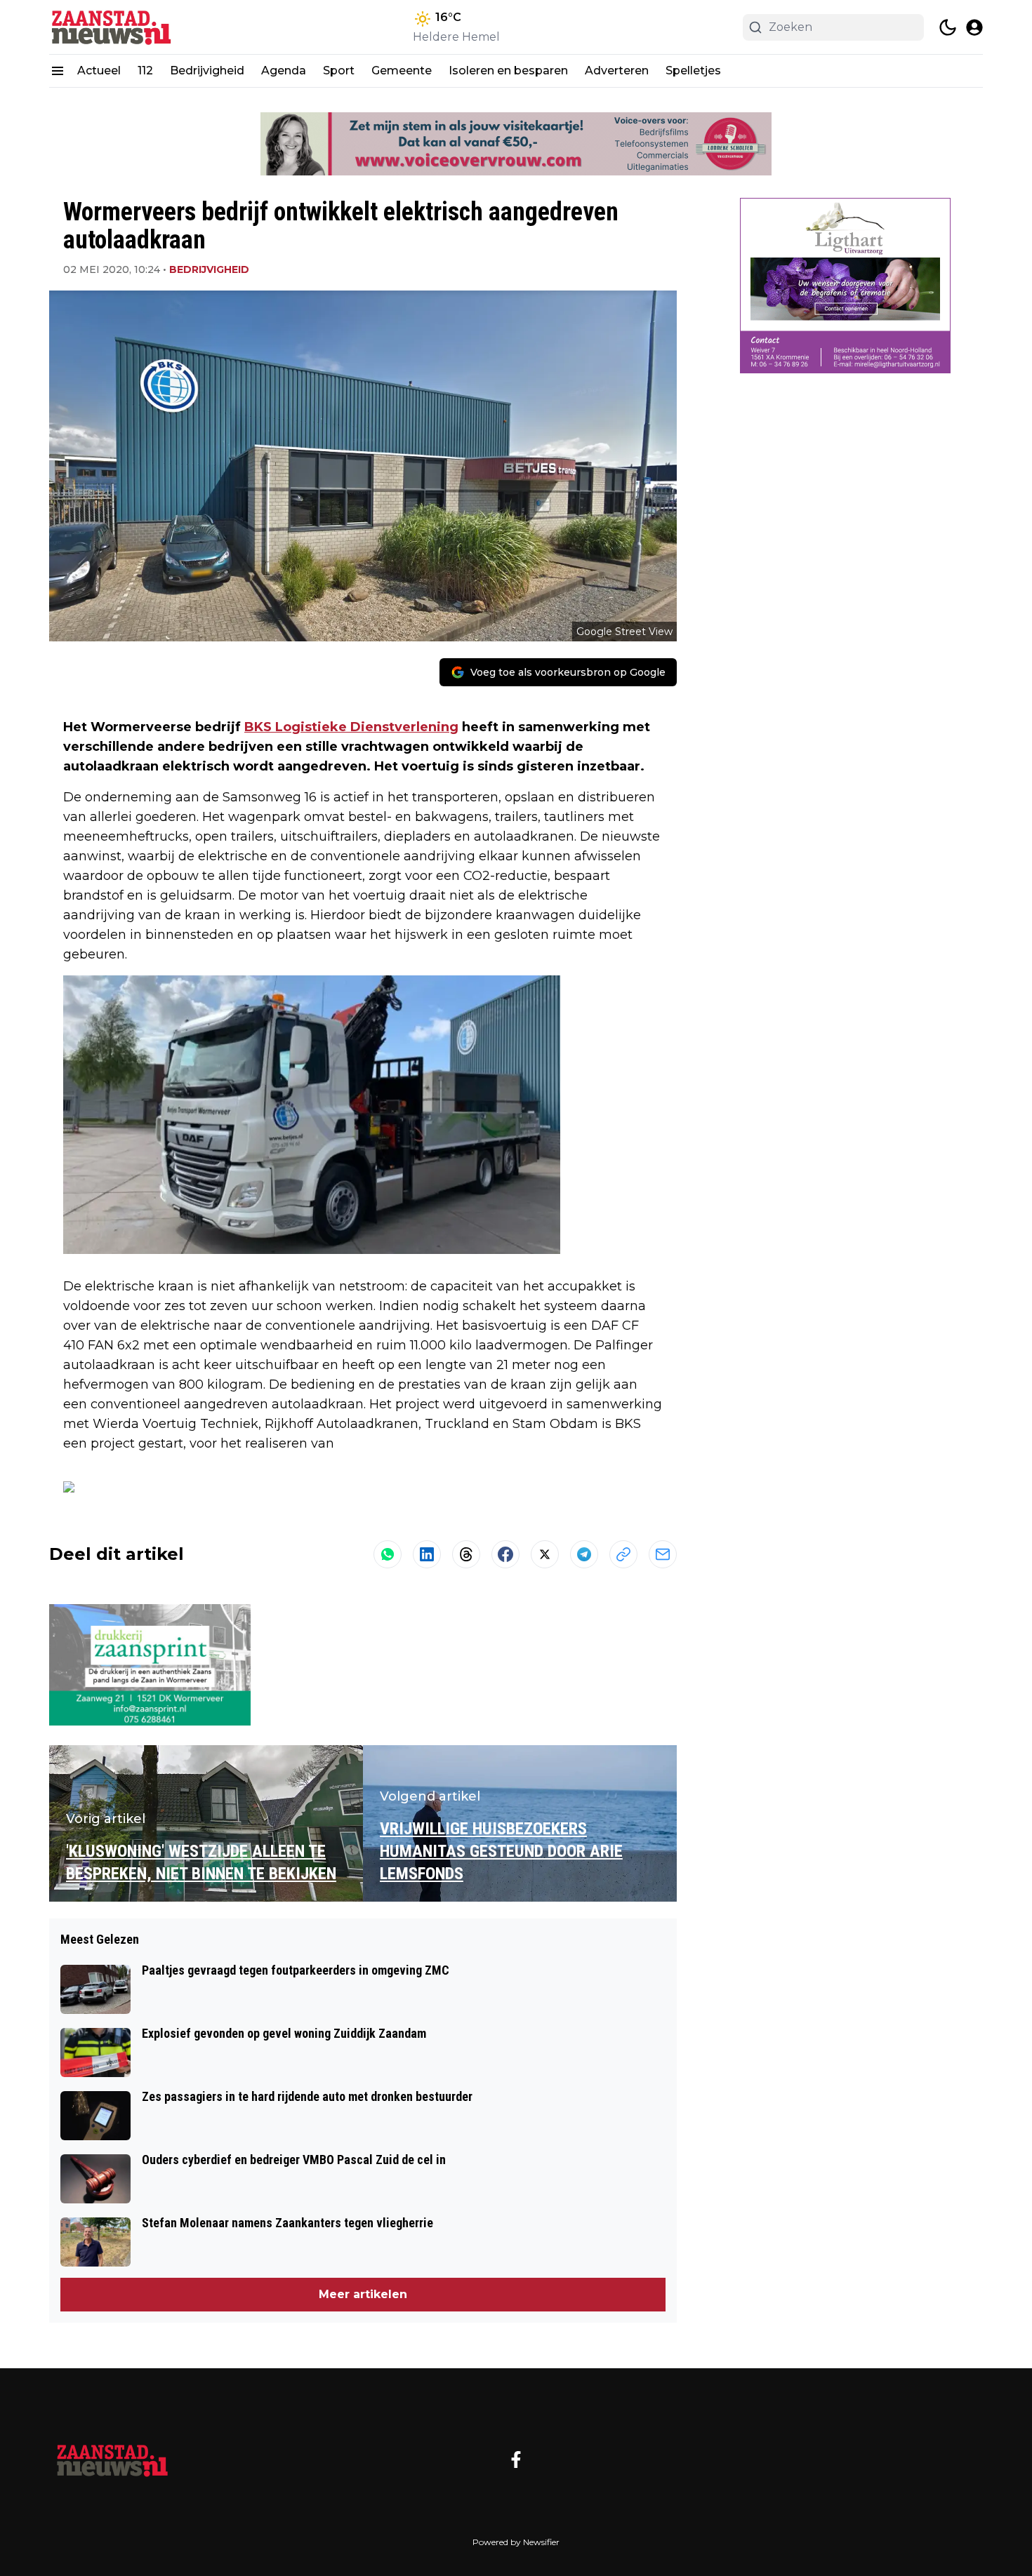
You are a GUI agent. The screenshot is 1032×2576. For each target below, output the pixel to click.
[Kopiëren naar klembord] (623, 1554)
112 (145, 71)
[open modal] (974, 27)
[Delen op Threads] (466, 1554)
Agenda (284, 71)
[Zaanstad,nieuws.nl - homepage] (112, 27)
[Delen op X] (545, 1554)
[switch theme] (948, 27)
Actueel (99, 71)
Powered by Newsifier (516, 2542)
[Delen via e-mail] (663, 1554)
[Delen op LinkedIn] (427, 1554)
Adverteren (617, 71)
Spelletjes (693, 71)
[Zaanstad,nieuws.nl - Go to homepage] (112, 2460)
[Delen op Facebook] (505, 1554)
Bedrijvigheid (207, 71)
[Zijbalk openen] (58, 71)
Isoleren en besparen (508, 71)
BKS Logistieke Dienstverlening (351, 727)
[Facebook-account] (516, 2460)
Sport (339, 71)
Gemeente (402, 71)
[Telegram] (584, 1554)
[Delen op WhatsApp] (388, 1554)
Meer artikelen (363, 2294)
